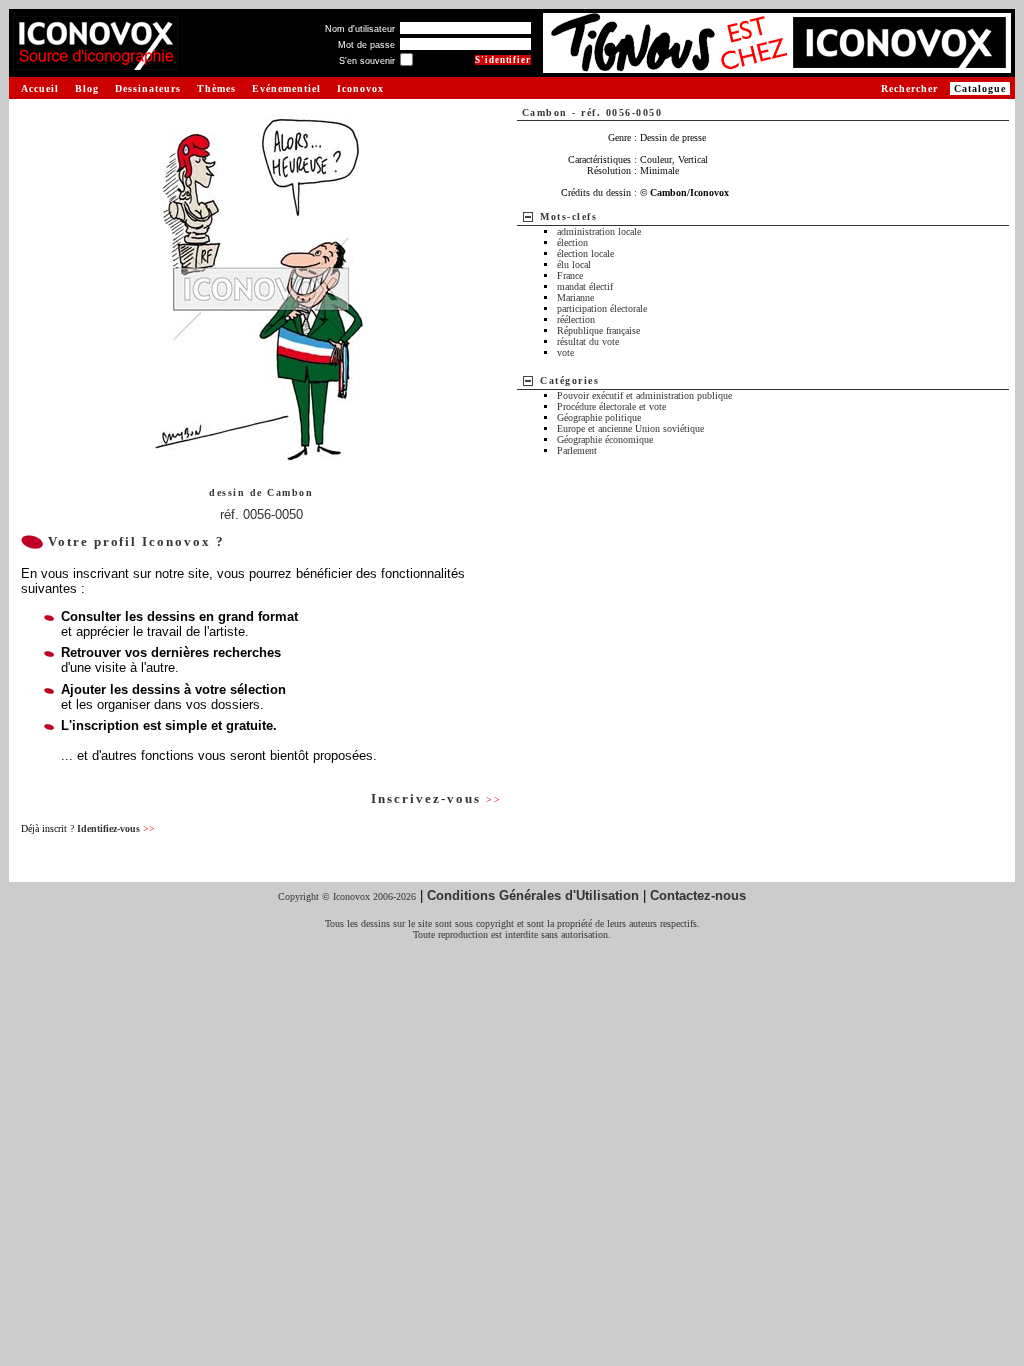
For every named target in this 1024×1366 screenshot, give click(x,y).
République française (598, 330)
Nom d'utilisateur (360, 29)
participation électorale (602, 308)
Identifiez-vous (116, 828)
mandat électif (585, 286)
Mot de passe (366, 45)
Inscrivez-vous (436, 798)
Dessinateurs (148, 88)
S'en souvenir (367, 61)
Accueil (40, 88)
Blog (87, 88)
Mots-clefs (568, 216)
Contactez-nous (698, 895)
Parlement (577, 450)
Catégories (569, 380)
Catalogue (980, 88)
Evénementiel (286, 88)
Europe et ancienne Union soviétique (630, 428)
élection (572, 242)
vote (565, 352)
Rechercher (909, 88)
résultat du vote (588, 341)
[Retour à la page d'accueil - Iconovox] (95, 62)
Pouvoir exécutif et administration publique (644, 395)
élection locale (585, 253)
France (570, 275)
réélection (576, 319)
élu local (574, 264)
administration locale (599, 231)
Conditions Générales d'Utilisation (533, 895)
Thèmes (216, 88)
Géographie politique (599, 417)
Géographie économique (605, 439)
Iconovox (360, 88)
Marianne (575, 297)
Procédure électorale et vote (611, 406)
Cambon (290, 492)
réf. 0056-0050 (261, 514)
